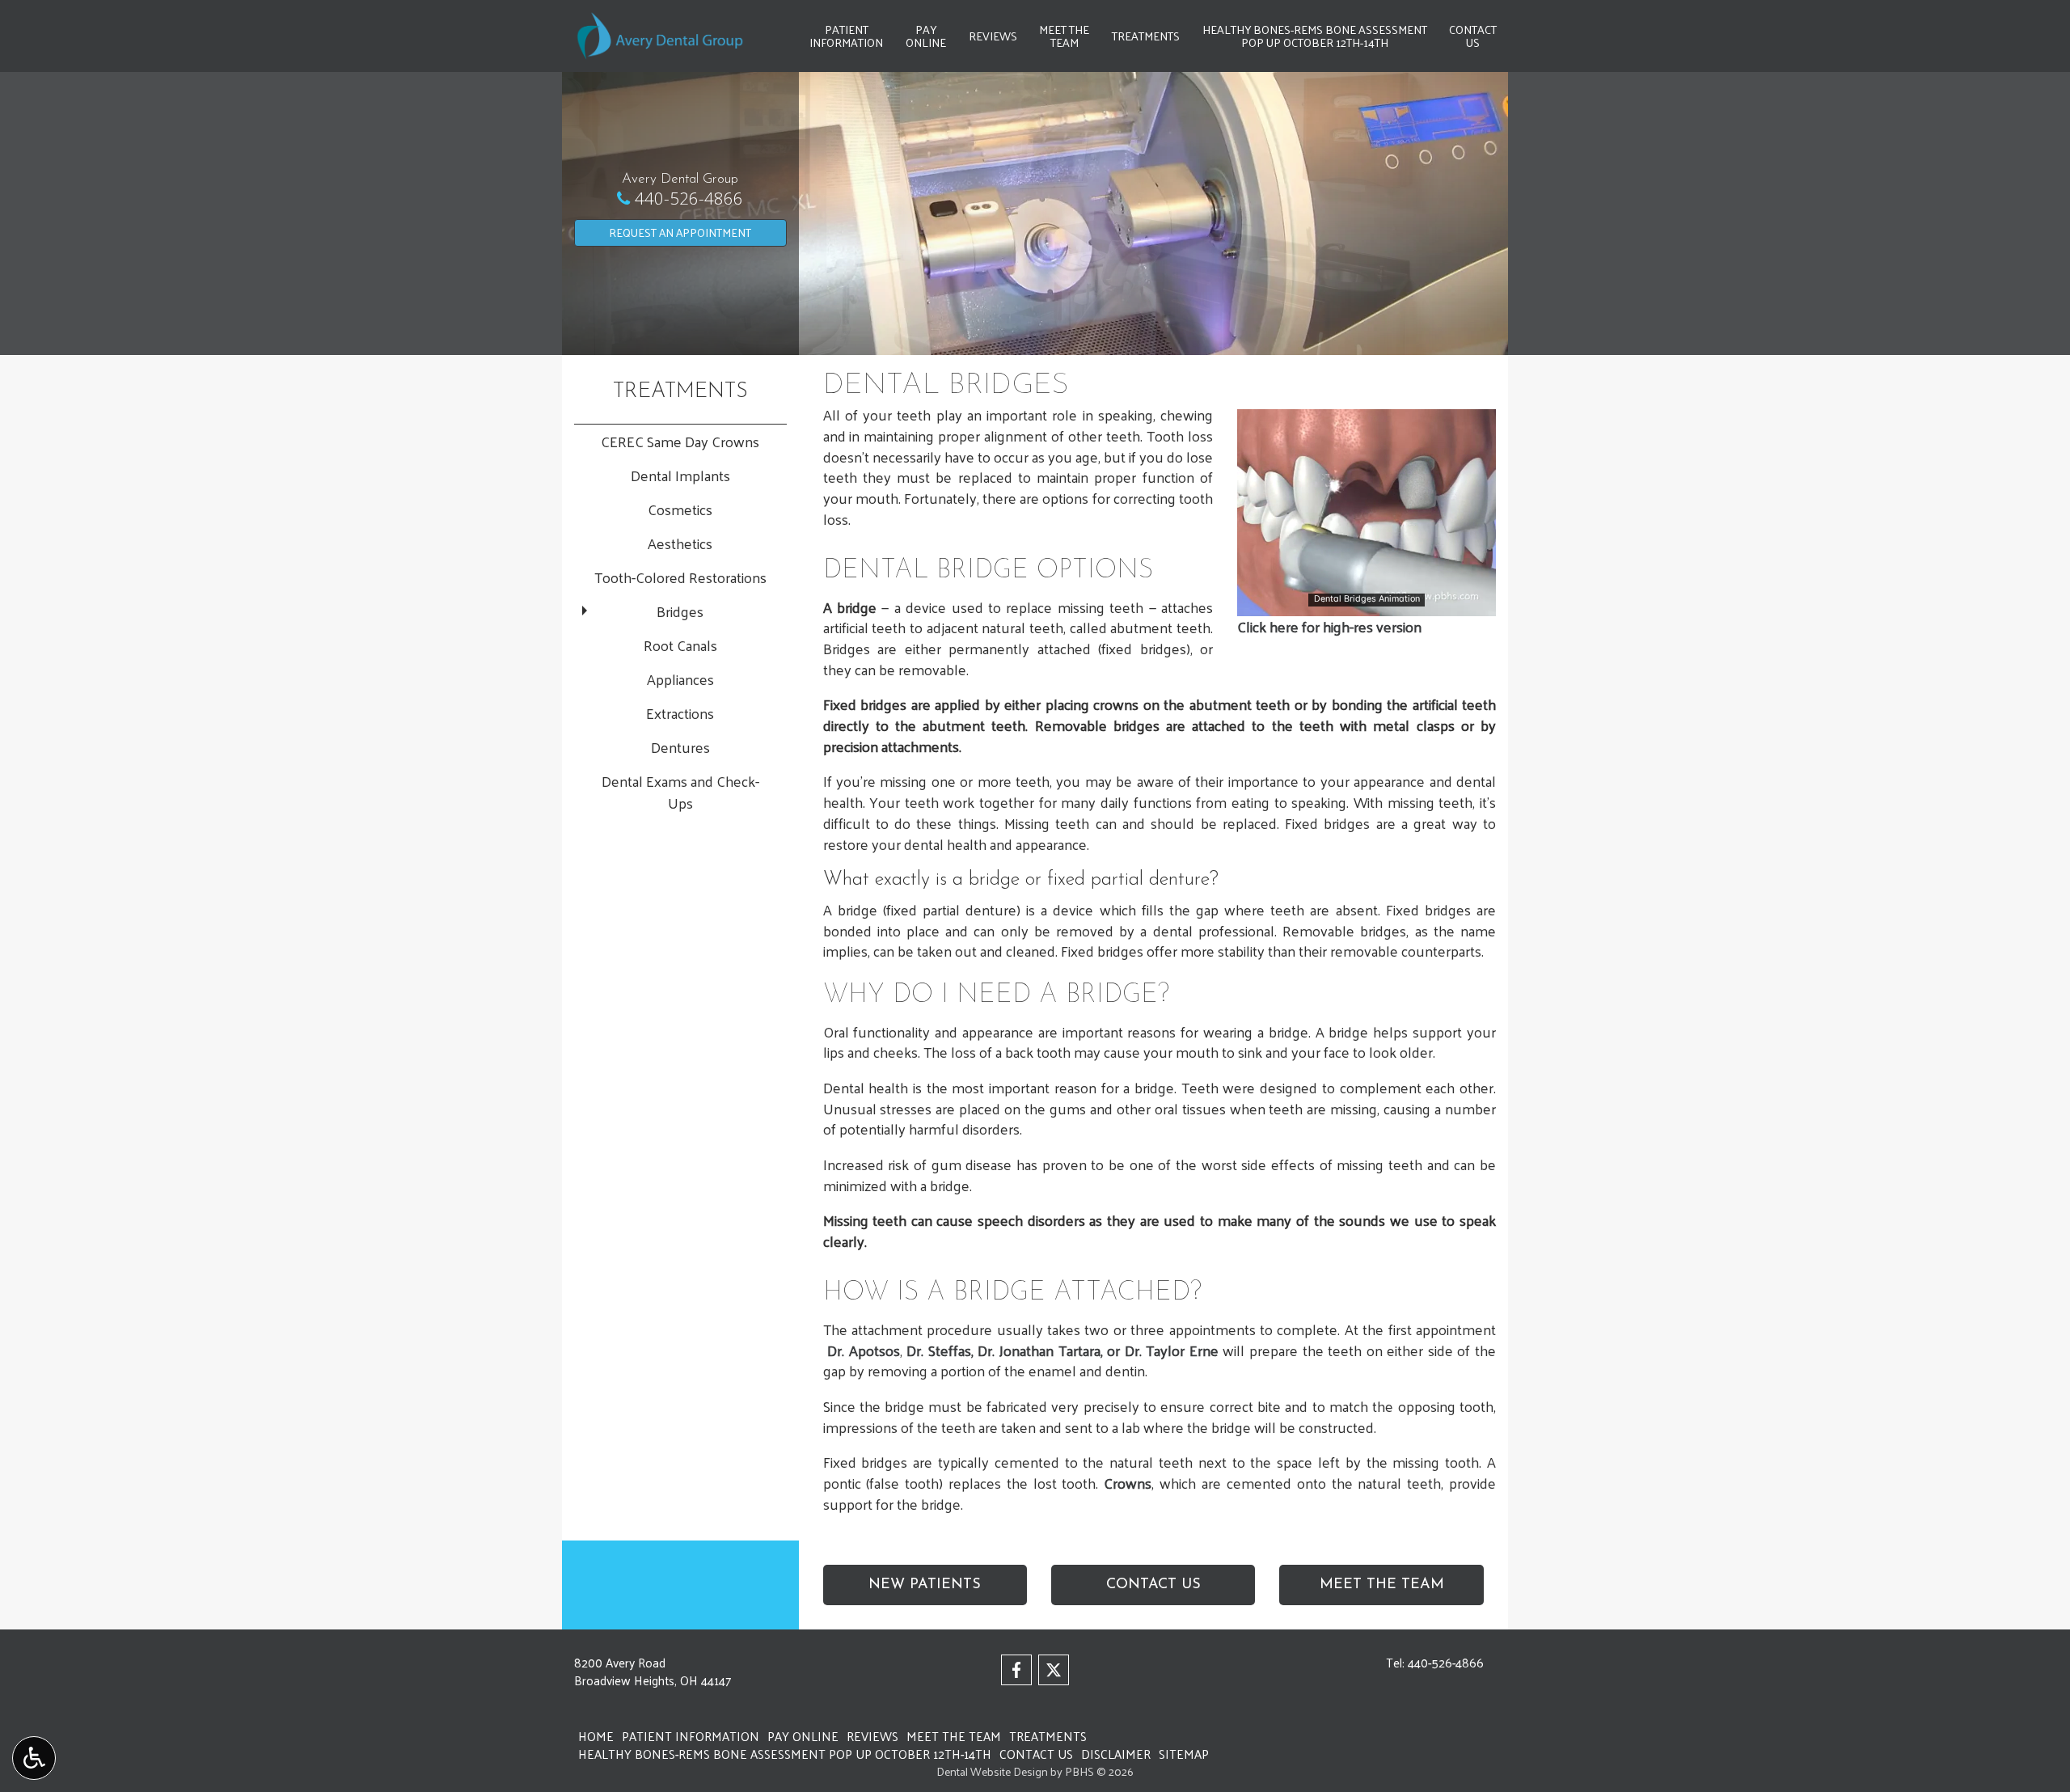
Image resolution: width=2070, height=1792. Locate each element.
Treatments (1146, 36)
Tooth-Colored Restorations (680, 577)
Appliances (680, 679)
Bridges (680, 611)
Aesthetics (680, 543)
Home (596, 1736)
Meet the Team (954, 1736)
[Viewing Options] (34, 1758)
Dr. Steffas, (940, 1350)
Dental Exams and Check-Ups (680, 792)
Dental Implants (680, 475)
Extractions (680, 713)
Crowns (1128, 1483)
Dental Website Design (992, 1771)
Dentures (680, 747)
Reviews (993, 36)
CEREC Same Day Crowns (680, 441)
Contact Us (1036, 1754)
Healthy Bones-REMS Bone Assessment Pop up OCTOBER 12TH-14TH (785, 1754)
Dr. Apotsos (864, 1350)
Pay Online (803, 1736)
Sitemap (1184, 1754)
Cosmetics (680, 509)
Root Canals (680, 645)
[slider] (1366, 603)
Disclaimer (1116, 1754)
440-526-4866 (689, 198)
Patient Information (691, 1736)
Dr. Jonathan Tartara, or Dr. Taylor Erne (1100, 1350)
